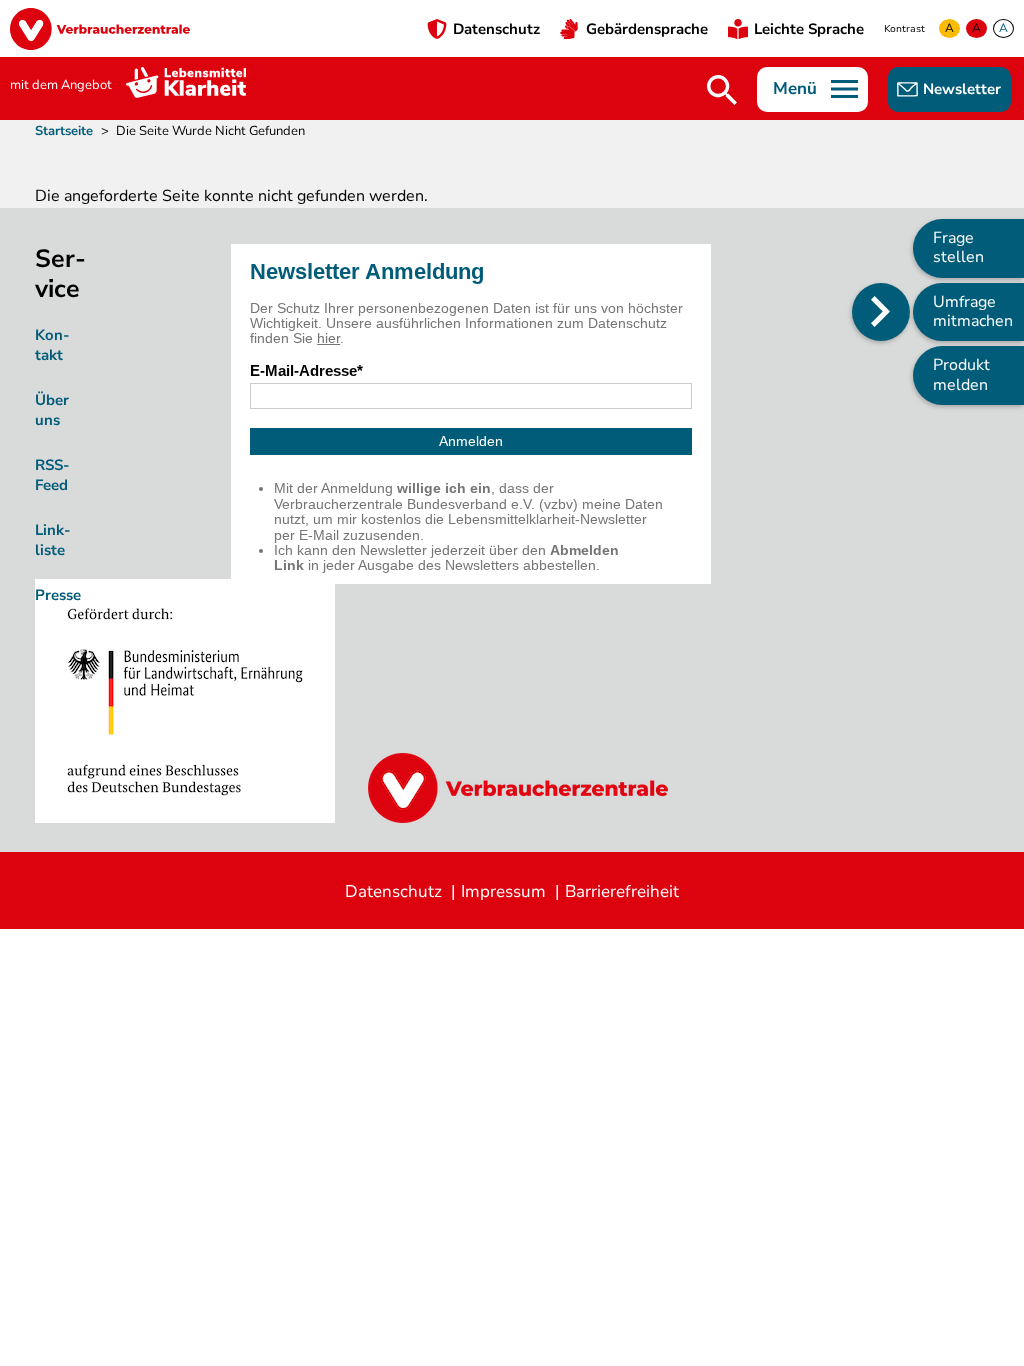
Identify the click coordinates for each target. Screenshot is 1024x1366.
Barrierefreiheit (622, 891)
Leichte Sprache (809, 29)
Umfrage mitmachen (973, 311)
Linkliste (53, 540)
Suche (722, 90)
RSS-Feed (52, 475)
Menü (795, 88)
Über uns (52, 410)
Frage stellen (958, 247)
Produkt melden (961, 374)
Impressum (503, 891)
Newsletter (962, 89)
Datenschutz (496, 29)
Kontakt (52, 345)
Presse (58, 595)
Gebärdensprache (647, 29)
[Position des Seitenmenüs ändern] (881, 312)
